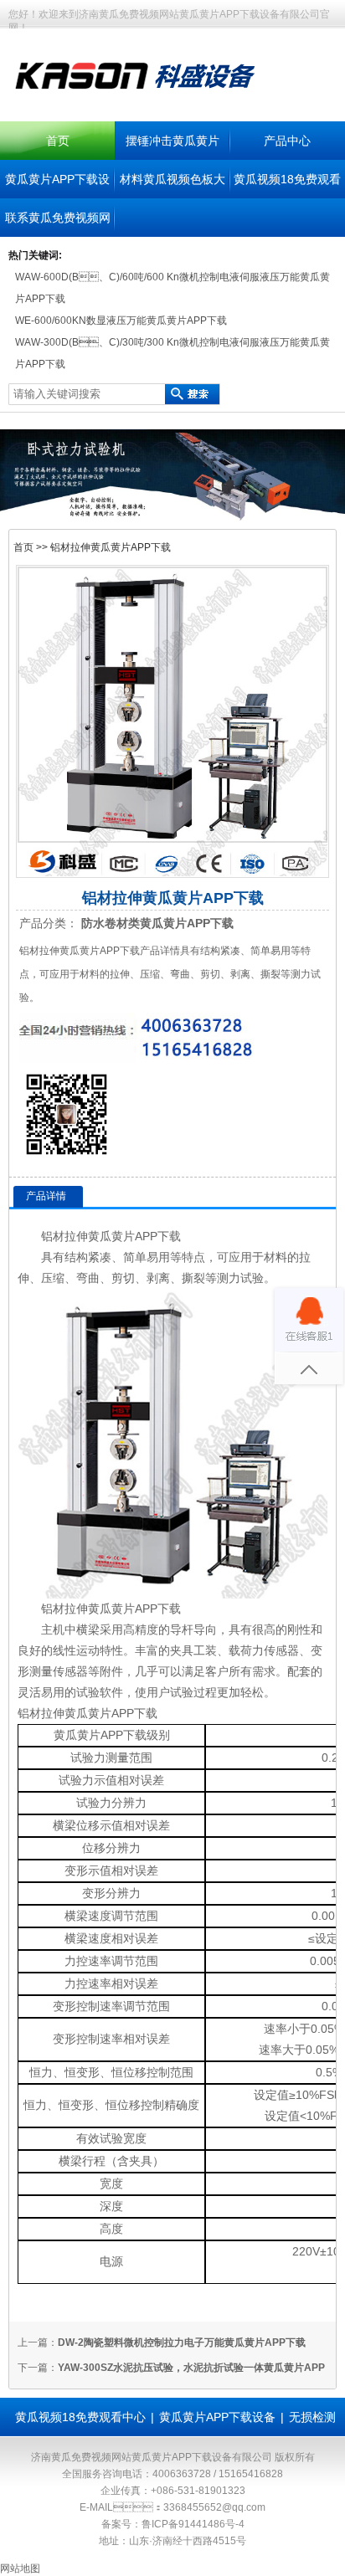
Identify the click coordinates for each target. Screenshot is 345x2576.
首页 (58, 141)
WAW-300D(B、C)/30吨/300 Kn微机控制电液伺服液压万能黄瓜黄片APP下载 (172, 353)
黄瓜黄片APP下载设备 (217, 2417)
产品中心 (287, 141)
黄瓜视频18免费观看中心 (80, 2417)
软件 (111, 1692)
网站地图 (20, 2568)
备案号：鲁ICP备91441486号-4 (173, 2524)
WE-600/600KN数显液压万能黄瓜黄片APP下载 (121, 321)
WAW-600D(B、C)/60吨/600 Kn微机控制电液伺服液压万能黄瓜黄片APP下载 (172, 288)
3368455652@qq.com (214, 2507)
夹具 (182, 1650)
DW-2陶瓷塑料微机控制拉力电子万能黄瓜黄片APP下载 (182, 2343)
